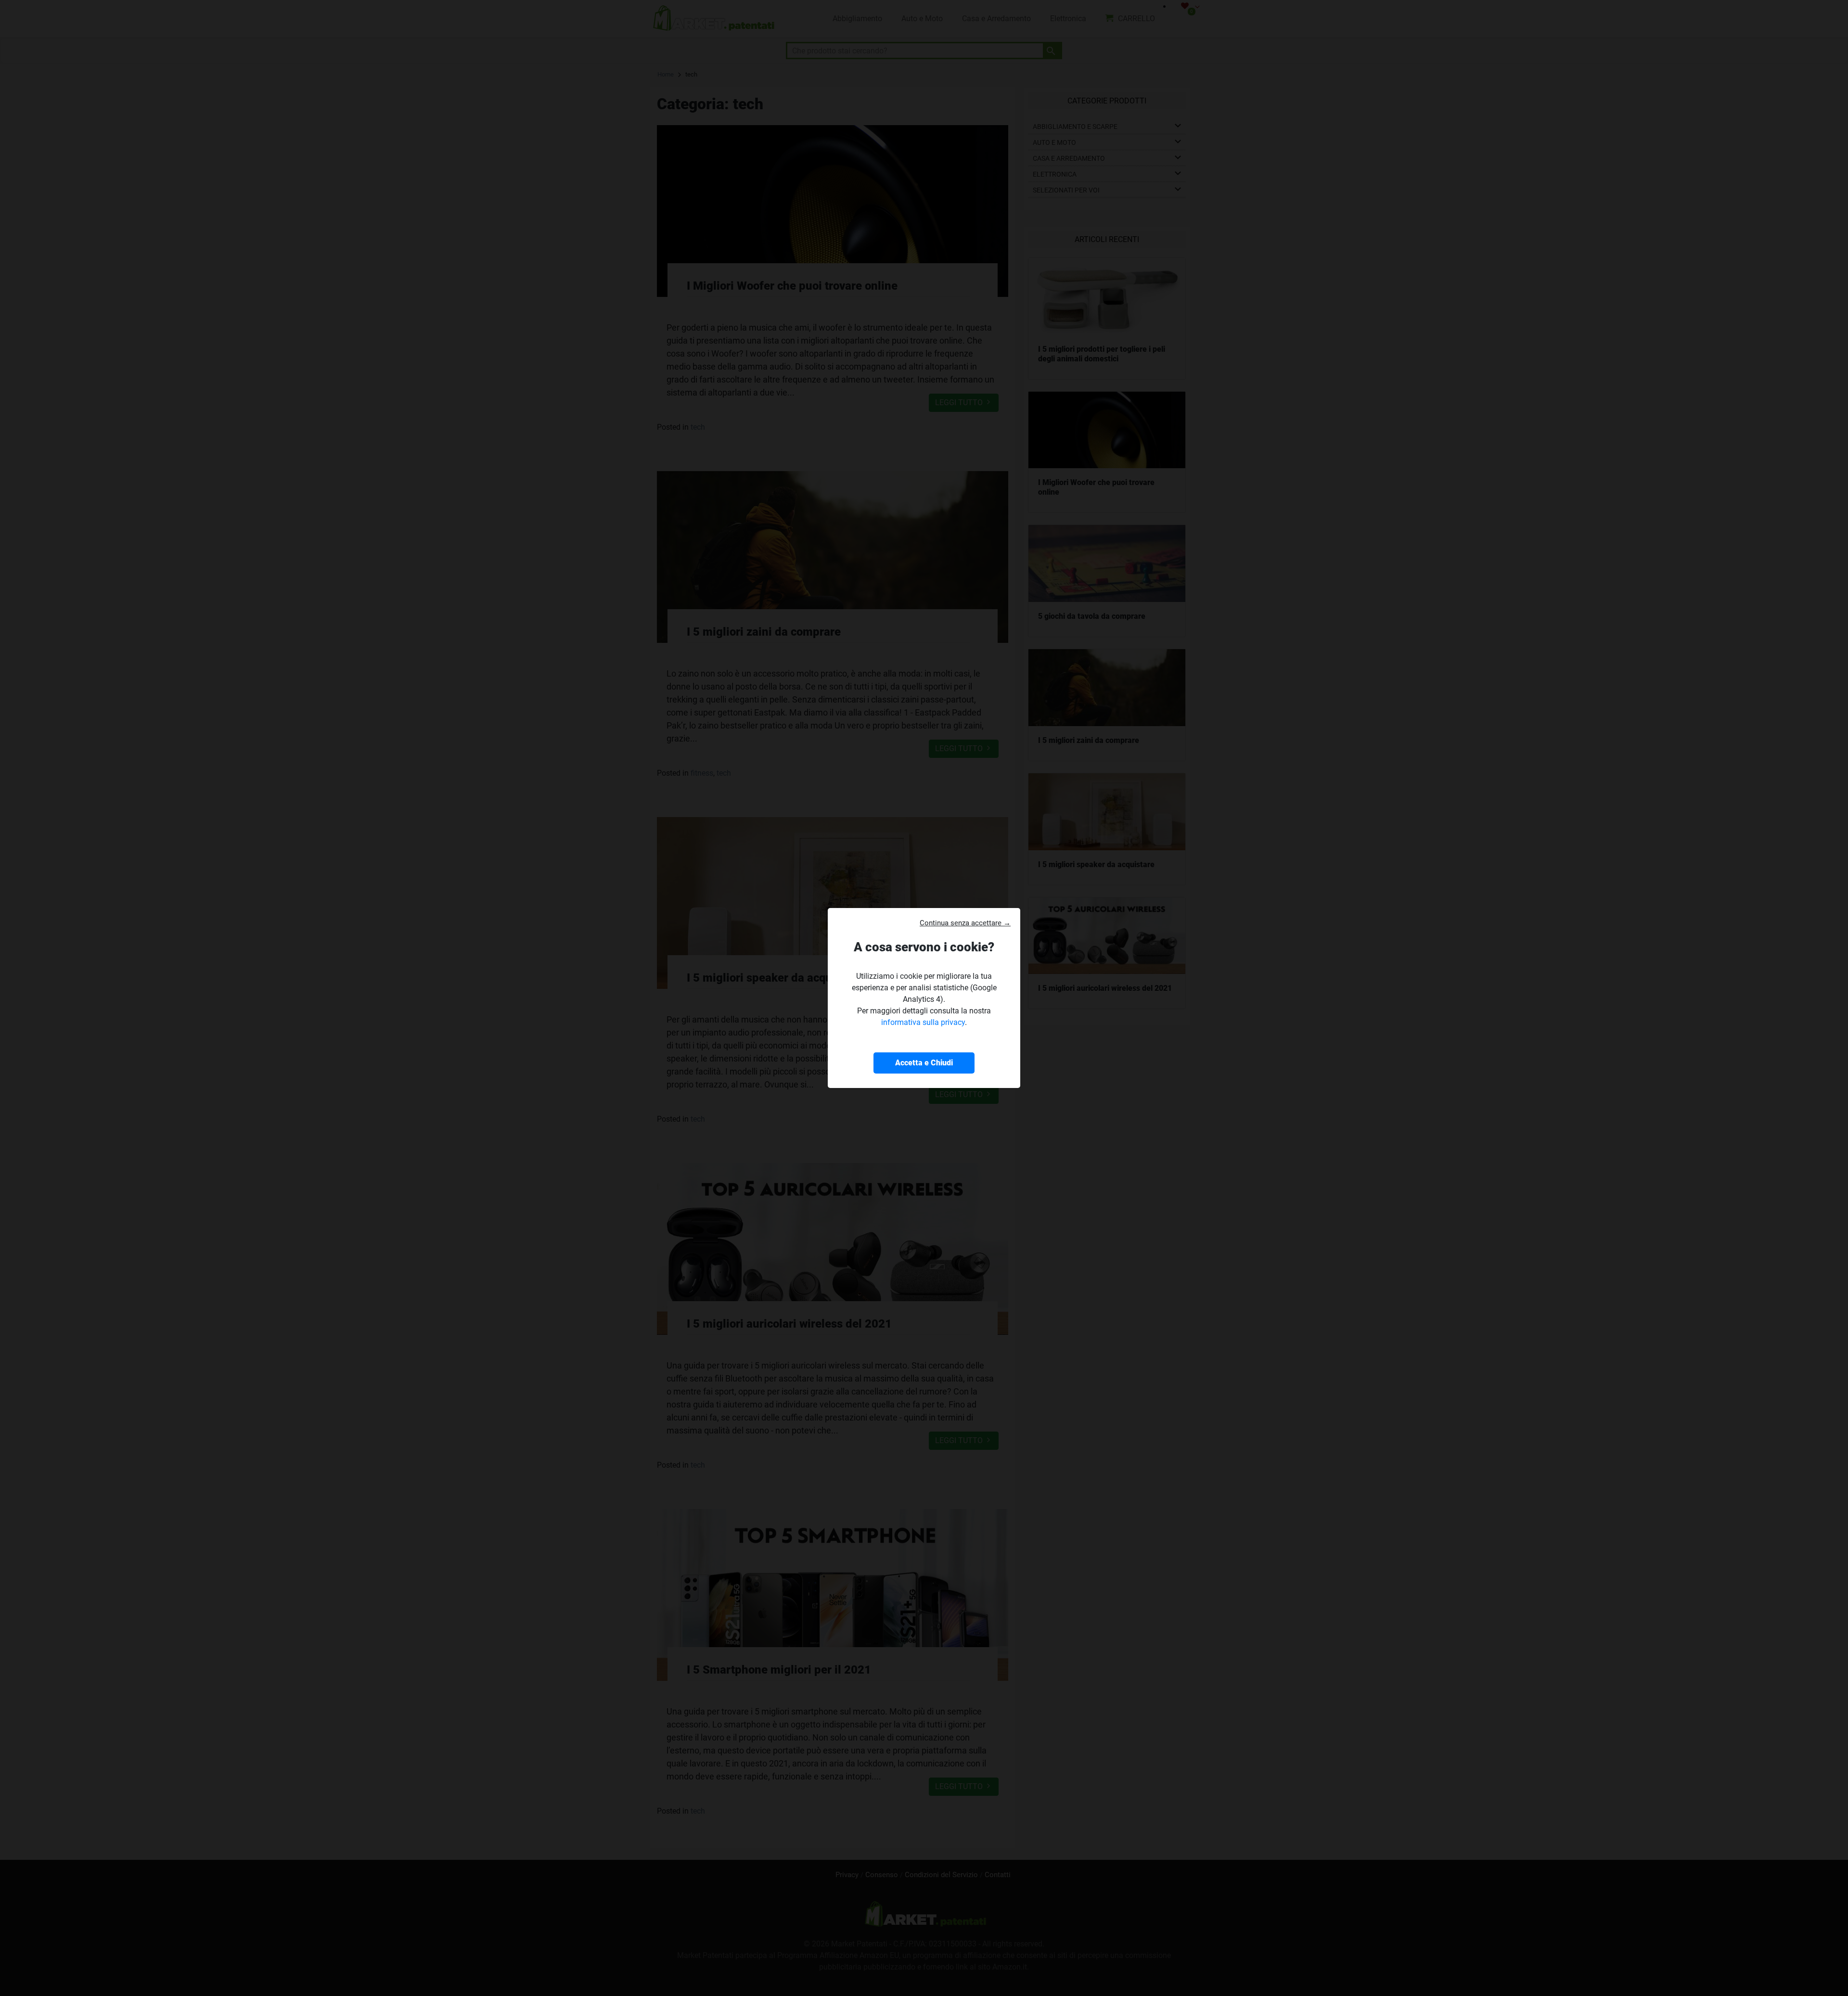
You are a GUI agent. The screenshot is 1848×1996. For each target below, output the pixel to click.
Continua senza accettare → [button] (965, 923)
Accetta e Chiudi (924, 1063)
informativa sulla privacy (923, 1022)
